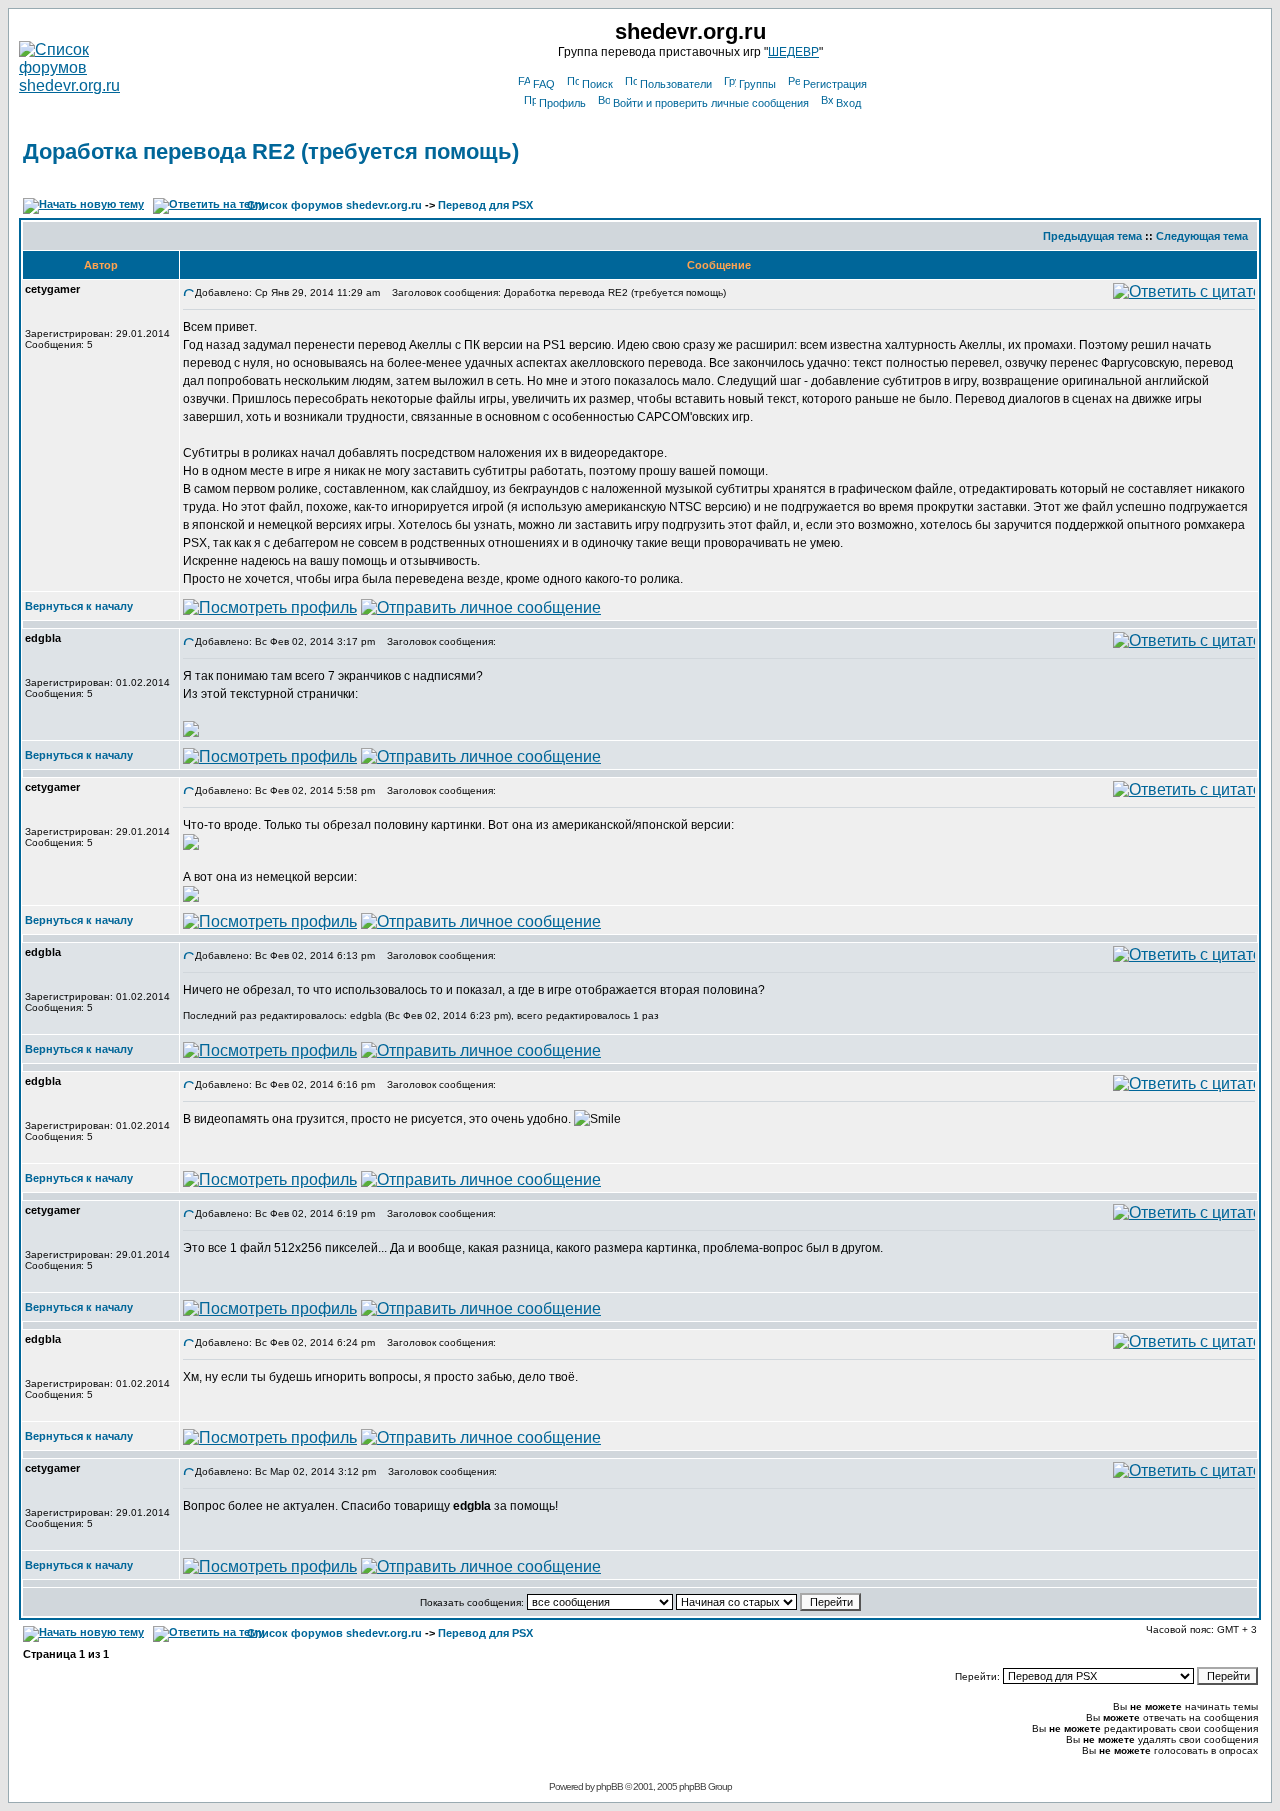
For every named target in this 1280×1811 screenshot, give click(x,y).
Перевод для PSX (485, 205)
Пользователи (676, 84)
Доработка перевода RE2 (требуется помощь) (271, 151)
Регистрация (835, 84)
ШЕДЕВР (793, 52)
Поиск (597, 84)
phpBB (609, 1786)
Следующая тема (1202, 236)
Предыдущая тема (1092, 236)
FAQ (544, 84)
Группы (757, 84)
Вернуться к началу (79, 606)
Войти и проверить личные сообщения (711, 103)
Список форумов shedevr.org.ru (334, 205)
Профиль (562, 103)
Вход (848, 103)
